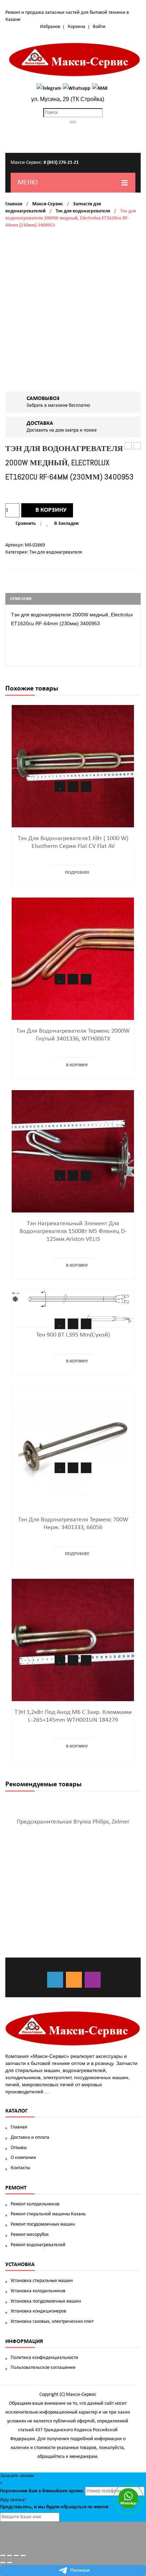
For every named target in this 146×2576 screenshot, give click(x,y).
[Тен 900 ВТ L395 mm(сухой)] (73, 1307)
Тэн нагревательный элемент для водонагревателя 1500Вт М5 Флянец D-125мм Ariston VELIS (73, 1231)
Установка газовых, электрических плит (52, 2322)
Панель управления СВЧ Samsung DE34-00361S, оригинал (137, 446)
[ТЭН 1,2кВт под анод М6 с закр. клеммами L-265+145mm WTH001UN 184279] (73, 1640)
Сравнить (26, 524)
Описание (21, 599)
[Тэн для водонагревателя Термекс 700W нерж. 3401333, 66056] (73, 1447)
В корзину (51, 510)
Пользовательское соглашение (43, 2368)
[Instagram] (93, 1980)
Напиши (80, 2570)
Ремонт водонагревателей (38, 2245)
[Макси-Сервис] (75, 60)
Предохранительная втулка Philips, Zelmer (73, 1822)
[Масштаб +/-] (23, 2555)
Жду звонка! (13, 2500)
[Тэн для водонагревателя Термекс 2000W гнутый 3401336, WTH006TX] (73, 958)
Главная (14, 204)
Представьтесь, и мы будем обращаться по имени (54, 2507)
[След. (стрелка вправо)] (10, 2563)
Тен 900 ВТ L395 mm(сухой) (73, 1335)
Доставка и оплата (30, 2138)
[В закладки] (60, 787)
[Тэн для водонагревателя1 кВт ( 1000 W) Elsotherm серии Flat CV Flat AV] (73, 766)
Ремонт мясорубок (30, 2235)
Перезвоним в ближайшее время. (42, 2491)
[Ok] (74, 1980)
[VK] (55, 1980)
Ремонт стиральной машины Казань (48, 2214)
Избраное (50, 27)
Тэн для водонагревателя (83, 211)
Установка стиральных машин (42, 2281)
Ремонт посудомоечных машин (43, 2224)
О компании (23, 2158)
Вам (33, 2491)
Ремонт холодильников (35, 2204)
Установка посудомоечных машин (46, 2301)
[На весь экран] (16, 2555)
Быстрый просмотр (86, 787)
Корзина (77, 27)
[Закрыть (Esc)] (3, 2555)
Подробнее (77, 873)
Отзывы (19, 2148)
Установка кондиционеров (38, 2311)
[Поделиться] (10, 2555)
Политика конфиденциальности (44, 2358)
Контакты (20, 2168)
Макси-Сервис (48, 204)
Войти (99, 27)
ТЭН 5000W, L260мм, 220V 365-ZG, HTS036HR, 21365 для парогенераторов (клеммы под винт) (128, 446)
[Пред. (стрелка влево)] (3, 2563)
